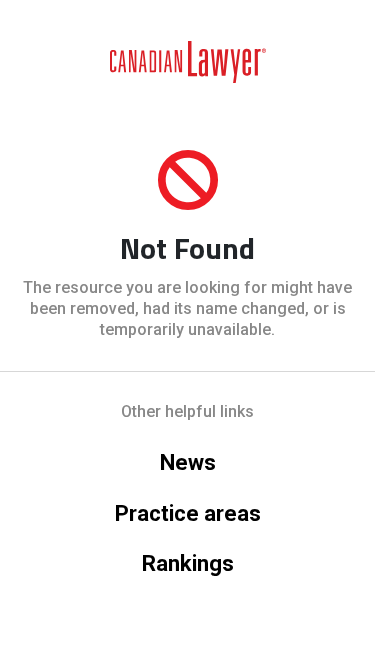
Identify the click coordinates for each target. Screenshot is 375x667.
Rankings (188, 563)
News (188, 462)
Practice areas (188, 513)
